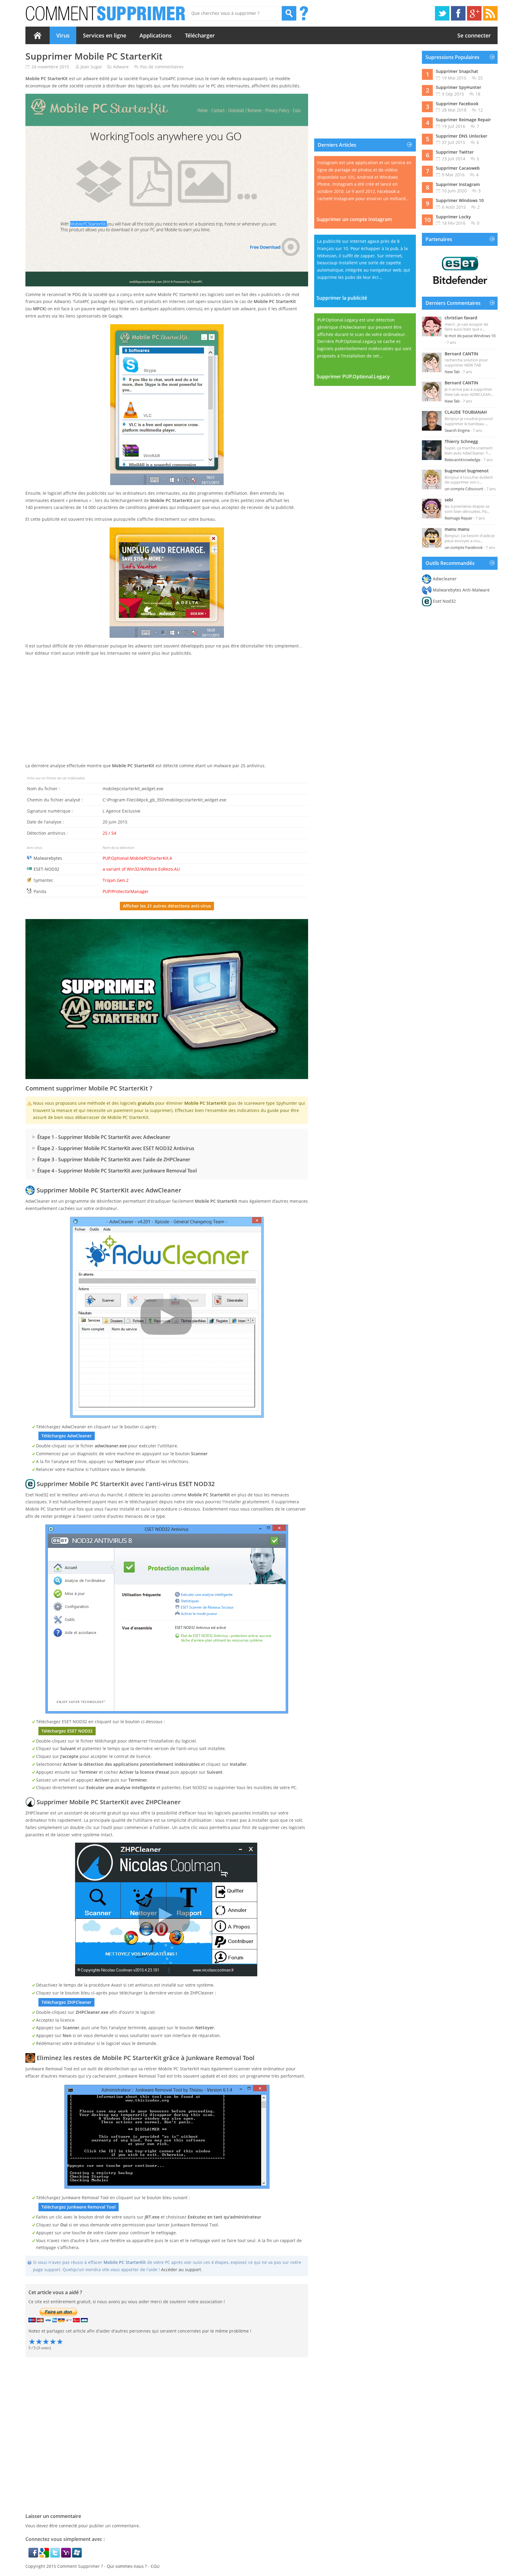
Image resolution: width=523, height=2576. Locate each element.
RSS (490, 13)
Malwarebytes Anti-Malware (461, 590)
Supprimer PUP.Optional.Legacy (353, 377)
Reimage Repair (459, 518)
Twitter (442, 13)
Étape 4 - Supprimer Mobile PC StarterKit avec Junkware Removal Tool (117, 1171)
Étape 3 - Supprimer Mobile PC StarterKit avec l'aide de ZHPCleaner (114, 1159)
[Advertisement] (167, 715)
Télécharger (200, 35)
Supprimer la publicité (342, 298)
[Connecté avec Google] (45, 2556)
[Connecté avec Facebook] (34, 2556)
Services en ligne (105, 35)
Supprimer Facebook (457, 104)
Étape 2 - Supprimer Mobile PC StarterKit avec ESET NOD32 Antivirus (116, 1148)
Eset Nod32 (444, 601)
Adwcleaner (445, 579)
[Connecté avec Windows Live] (77, 2556)
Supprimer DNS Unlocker (462, 136)
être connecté (63, 2526)
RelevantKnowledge (462, 460)
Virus (63, 35)
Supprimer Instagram (458, 184)
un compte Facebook (464, 547)
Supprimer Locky (453, 217)
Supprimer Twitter (455, 152)
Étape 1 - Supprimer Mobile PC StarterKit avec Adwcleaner (104, 1137)
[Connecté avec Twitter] (56, 2556)
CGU (155, 2566)
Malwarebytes (48, 858)
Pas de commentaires (162, 67)
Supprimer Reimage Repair (463, 120)
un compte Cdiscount (464, 489)
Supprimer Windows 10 (460, 200)
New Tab (452, 372)
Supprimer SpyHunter (459, 87)
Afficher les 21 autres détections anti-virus (167, 906)
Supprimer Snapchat (457, 71)
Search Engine (457, 430)
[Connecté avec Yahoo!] (67, 2556)
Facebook (458, 13)
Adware (121, 67)
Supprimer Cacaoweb (458, 168)
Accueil (38, 35)
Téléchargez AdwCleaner (67, 1436)
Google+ (474, 13)
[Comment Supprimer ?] (106, 13)
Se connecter (474, 35)
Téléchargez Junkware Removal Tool (79, 2207)
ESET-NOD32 (46, 869)
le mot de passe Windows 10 (470, 336)
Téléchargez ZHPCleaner (66, 2002)
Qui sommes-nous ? (127, 2566)
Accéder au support (181, 2269)
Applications (156, 35)
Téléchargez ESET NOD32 (67, 1731)
